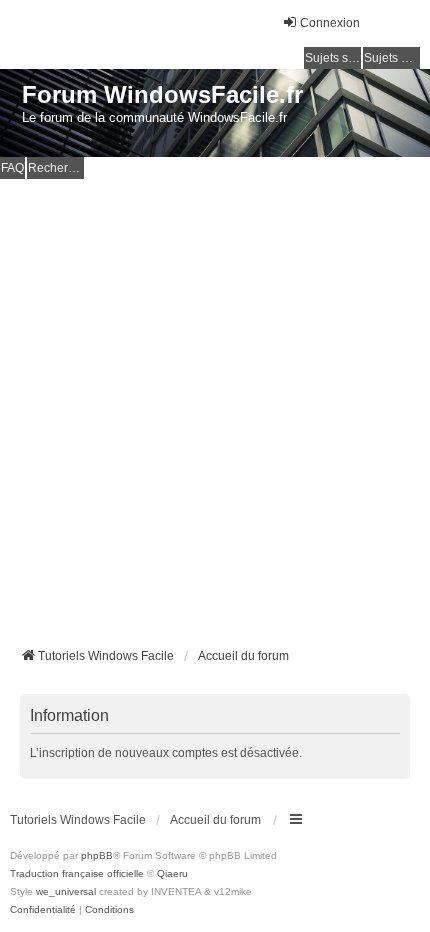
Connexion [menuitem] (330, 23)
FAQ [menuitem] (12, 168)
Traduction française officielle (77, 873)
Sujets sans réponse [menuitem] (333, 58)
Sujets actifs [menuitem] (392, 58)
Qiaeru (172, 873)
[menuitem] (43, 910)
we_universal (66, 891)
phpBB (97, 855)
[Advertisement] (215, 404)
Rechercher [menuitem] (56, 168)
